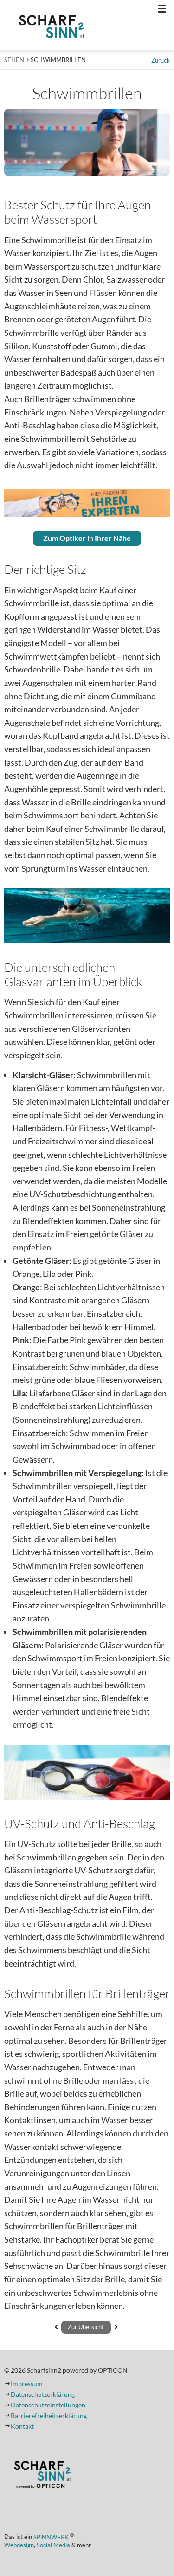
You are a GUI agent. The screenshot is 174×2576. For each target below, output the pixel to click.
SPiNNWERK (51, 2537)
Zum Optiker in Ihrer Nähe (87, 538)
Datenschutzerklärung (43, 2394)
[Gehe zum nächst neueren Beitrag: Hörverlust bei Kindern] (116, 2327)
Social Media (53, 2545)
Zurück (161, 60)
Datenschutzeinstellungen (48, 2405)
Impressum (27, 2384)
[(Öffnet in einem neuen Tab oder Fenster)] (42, 2476)
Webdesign (19, 2545)
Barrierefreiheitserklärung (49, 2416)
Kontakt (22, 2426)
